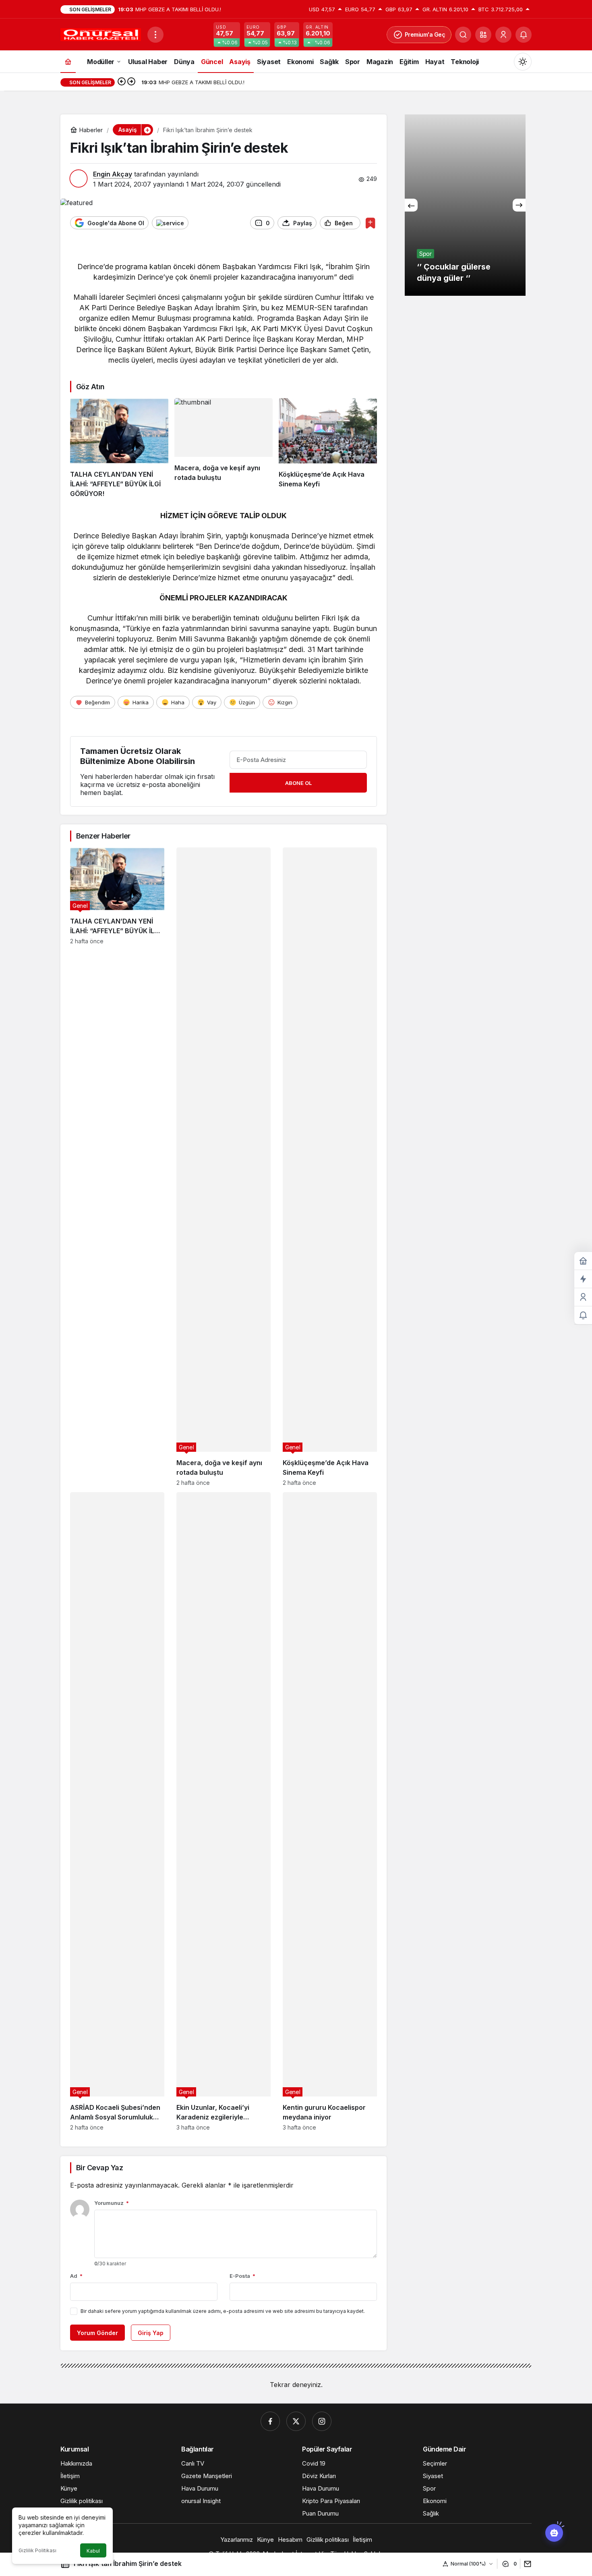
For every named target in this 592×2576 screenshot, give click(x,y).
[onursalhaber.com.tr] (101, 34)
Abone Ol (298, 783)
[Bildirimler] (524, 35)
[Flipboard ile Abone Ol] (170, 223)
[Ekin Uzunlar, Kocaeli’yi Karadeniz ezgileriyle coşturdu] (224, 1811)
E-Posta (242, 2276)
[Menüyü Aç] (155, 35)
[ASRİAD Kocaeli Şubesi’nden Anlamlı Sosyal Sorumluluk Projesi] (117, 1811)
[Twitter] (296, 2421)
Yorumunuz (112, 2203)
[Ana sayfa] (68, 61)
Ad (76, 2276)
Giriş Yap (151, 2333)
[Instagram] (322, 2421)
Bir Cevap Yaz (99, 2168)
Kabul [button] (93, 2551)
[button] (483, 35)
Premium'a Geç (425, 34)
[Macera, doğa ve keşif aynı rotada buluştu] (224, 448)
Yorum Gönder (97, 2333)
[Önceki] (122, 82)
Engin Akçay (113, 174)
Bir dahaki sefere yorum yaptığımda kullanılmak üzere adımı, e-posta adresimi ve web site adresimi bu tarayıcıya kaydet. (223, 2311)
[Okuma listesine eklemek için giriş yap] (370, 223)
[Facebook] (270, 2421)
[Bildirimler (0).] (583, 1315)
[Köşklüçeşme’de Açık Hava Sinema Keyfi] (328, 448)
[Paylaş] (526, 2564)
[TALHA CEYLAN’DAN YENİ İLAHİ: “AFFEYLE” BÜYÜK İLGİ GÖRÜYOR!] (119, 448)
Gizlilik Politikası (37, 2550)
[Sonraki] (131, 82)
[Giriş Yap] (503, 35)
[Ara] (463, 35)
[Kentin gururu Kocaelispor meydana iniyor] (330, 1811)
